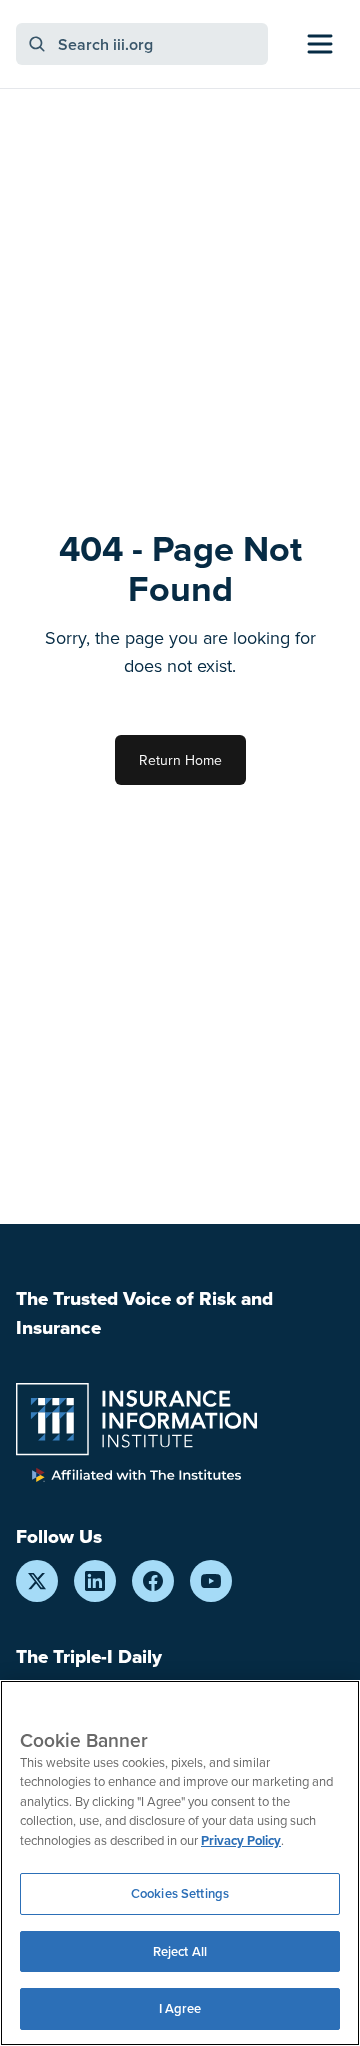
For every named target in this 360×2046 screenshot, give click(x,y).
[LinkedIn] (95, 1581)
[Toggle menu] (320, 44)
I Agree (180, 2008)
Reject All (180, 1951)
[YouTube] (211, 1581)
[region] (180, 1863)
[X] (37, 1581)
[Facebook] (153, 1581)
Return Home (180, 760)
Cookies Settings (180, 1893)
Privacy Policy (241, 1840)
